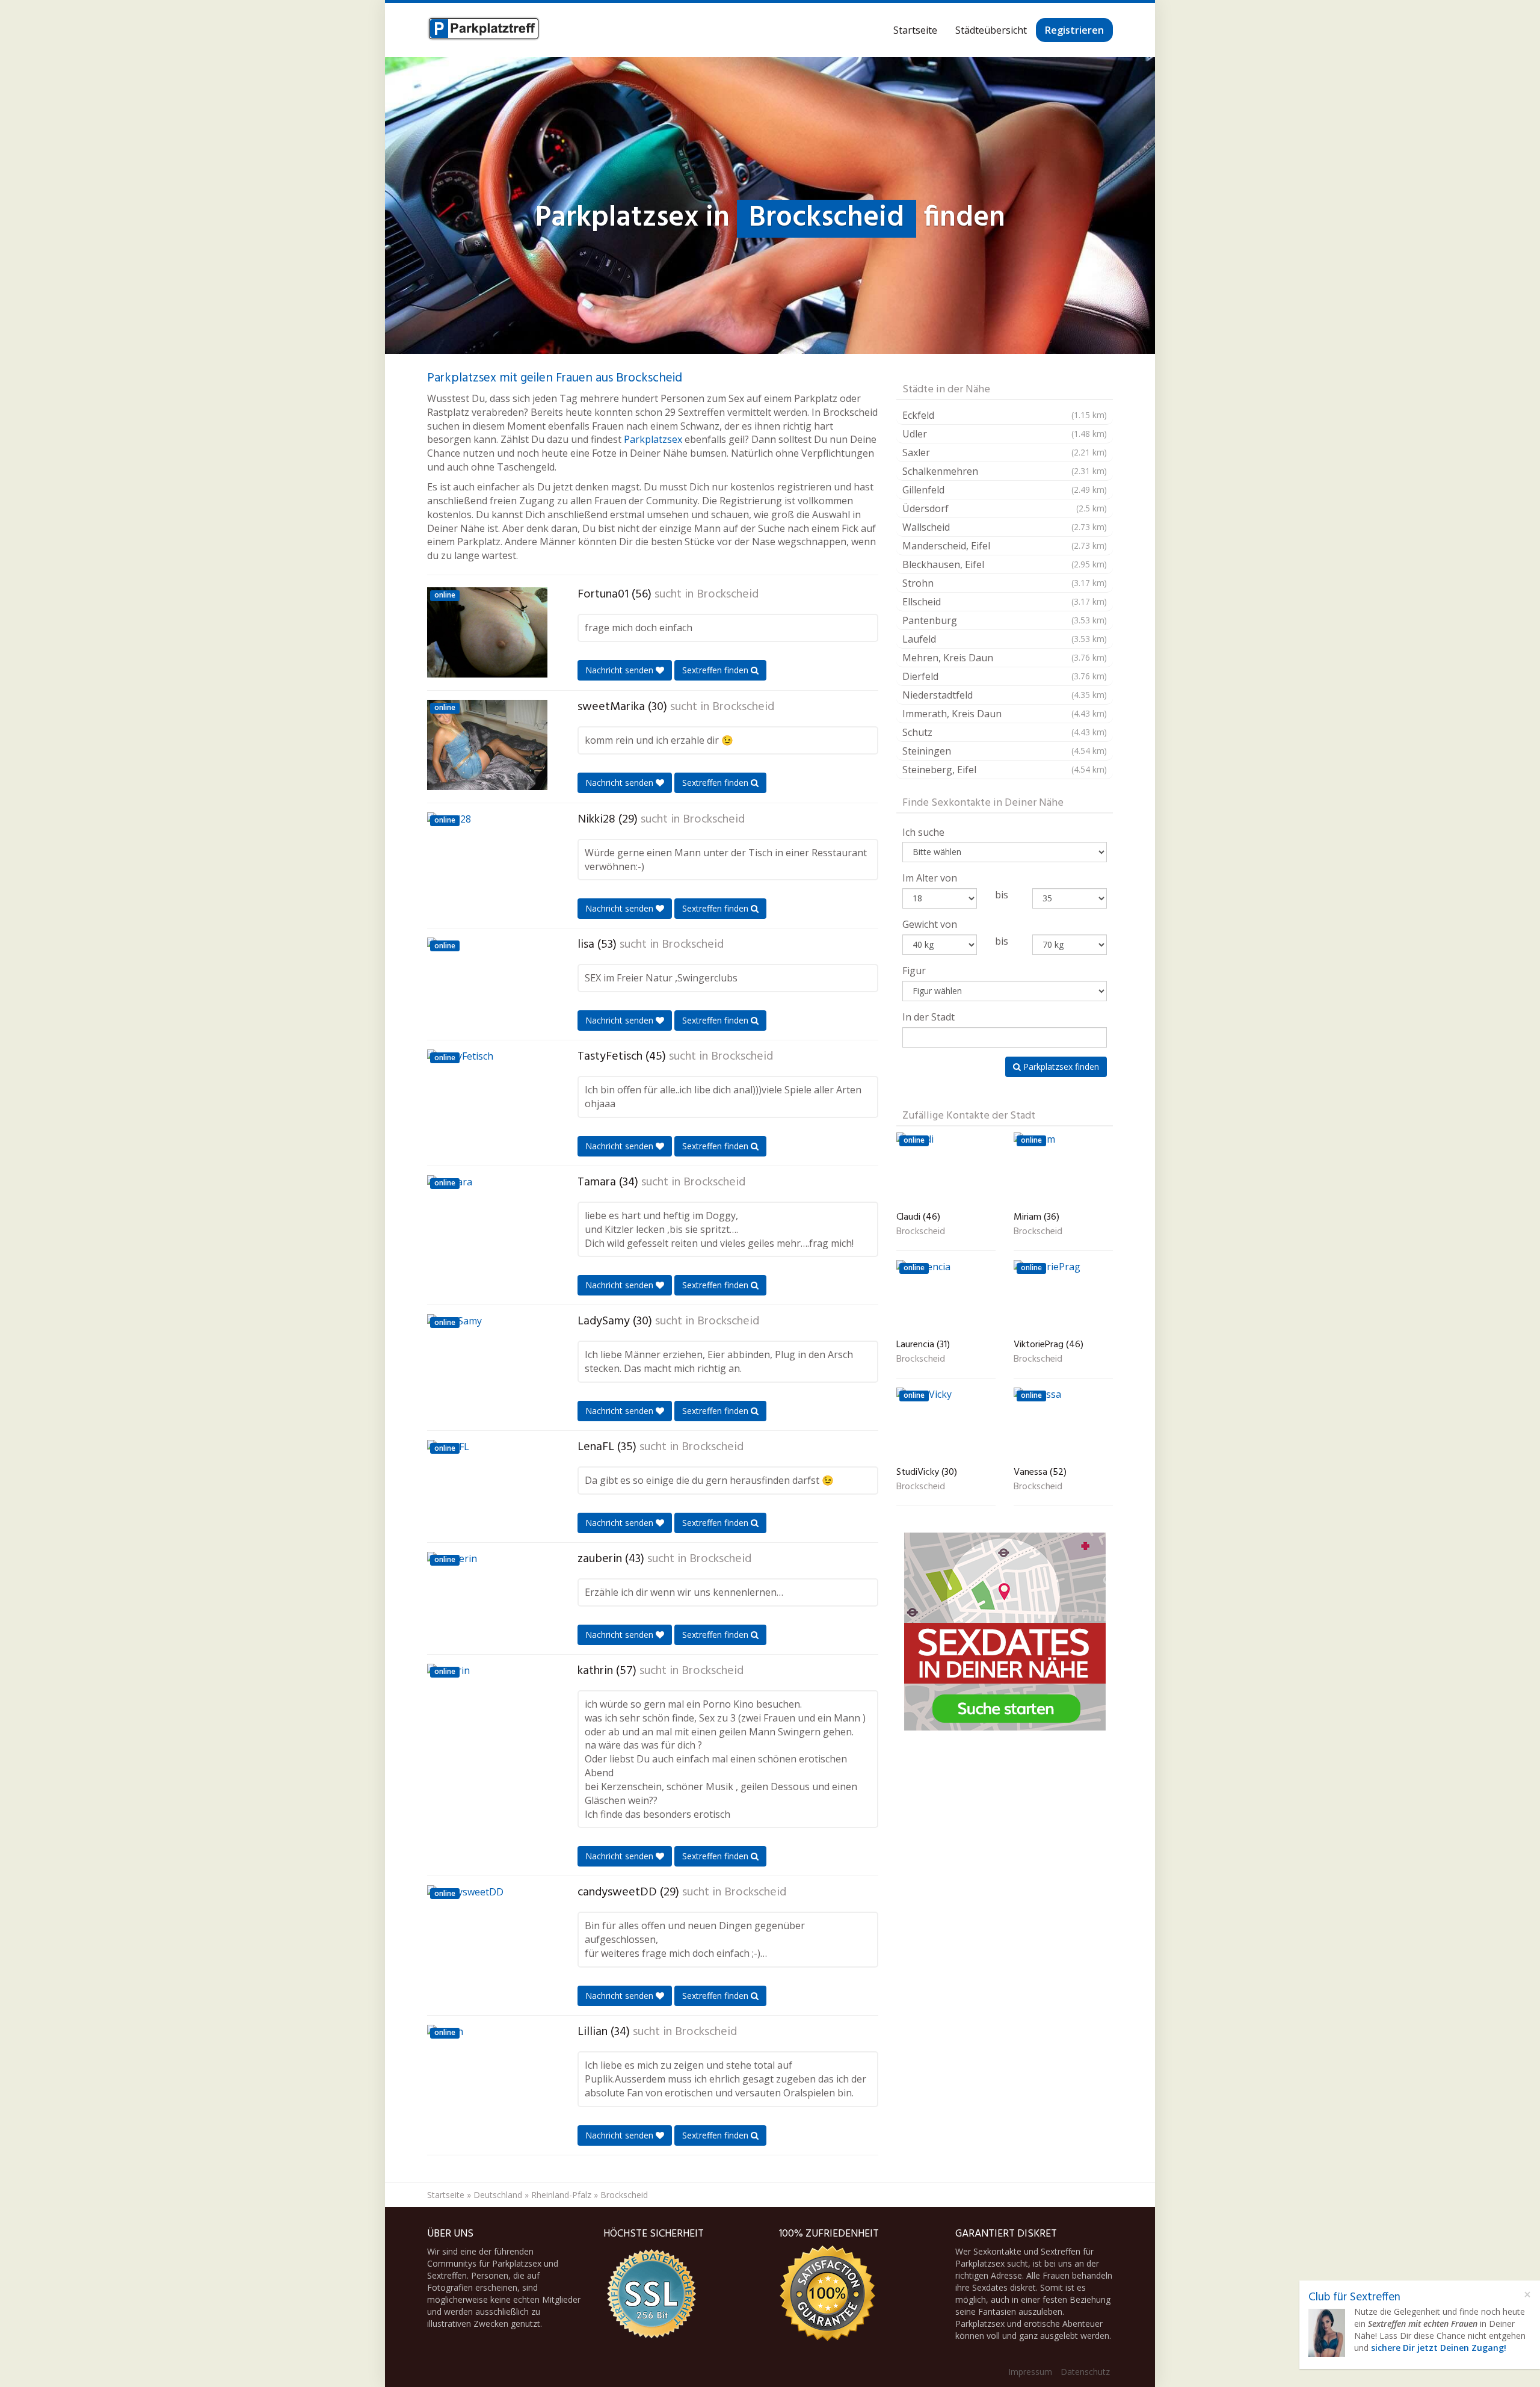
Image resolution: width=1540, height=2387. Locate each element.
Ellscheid (1005, 602)
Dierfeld (1005, 676)
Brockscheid (728, 594)
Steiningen (1005, 751)
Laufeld (1005, 639)
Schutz (1005, 732)
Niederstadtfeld (1005, 695)
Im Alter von (930, 878)
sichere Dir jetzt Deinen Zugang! (1439, 2348)
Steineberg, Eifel (1005, 770)
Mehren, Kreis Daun (1005, 658)
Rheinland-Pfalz (561, 2195)
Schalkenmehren (1005, 471)
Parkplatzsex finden (1060, 1067)
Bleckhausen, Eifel (1005, 564)
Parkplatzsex (653, 439)
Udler (1005, 434)
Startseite (915, 30)
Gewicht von (930, 924)
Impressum (1030, 2372)
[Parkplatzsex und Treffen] (484, 30)
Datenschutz (1085, 2372)
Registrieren (1074, 30)
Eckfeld (1005, 415)
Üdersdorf (1005, 508)
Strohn (1005, 583)
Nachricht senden (621, 670)
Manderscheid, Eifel (1005, 546)
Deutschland (498, 2195)
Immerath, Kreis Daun (1005, 714)
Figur (914, 971)
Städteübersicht (991, 30)
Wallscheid (1005, 527)
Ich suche (923, 832)
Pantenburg (1005, 620)
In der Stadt (929, 1017)
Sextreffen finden (716, 670)
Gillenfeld (1005, 490)
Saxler (1005, 452)
